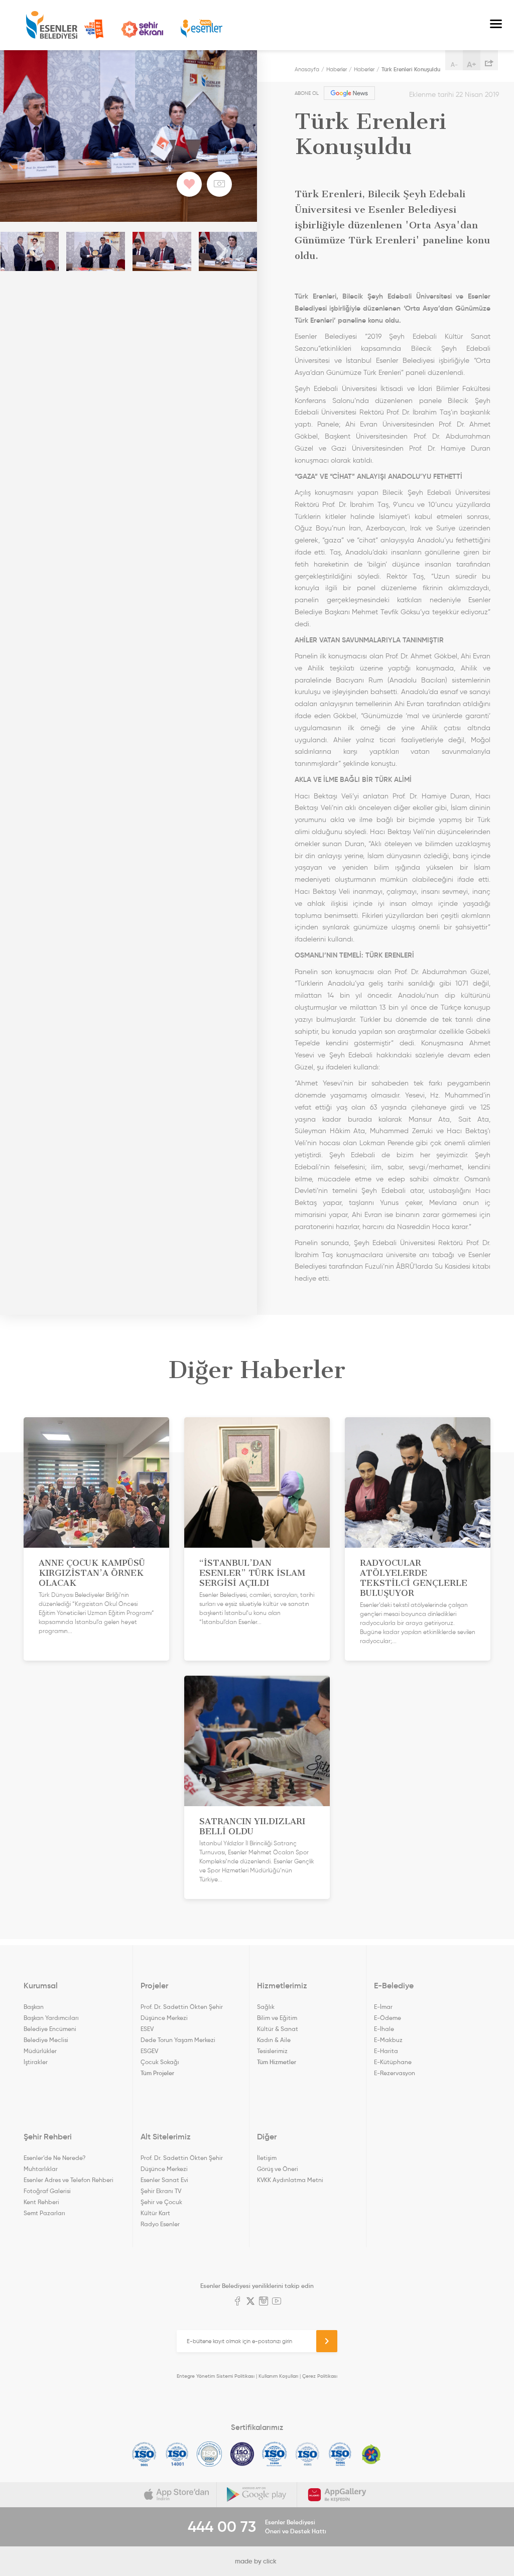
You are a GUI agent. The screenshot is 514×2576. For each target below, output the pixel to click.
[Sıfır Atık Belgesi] (371, 2454)
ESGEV (149, 2051)
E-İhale (384, 2029)
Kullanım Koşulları (278, 2376)
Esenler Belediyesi (52, 25)
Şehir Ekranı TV (142, 29)
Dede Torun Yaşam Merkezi (178, 2040)
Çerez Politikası (320, 2376)
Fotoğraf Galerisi (47, 2191)
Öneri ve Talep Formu (94, 29)
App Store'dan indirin (177, 2495)
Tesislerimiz (272, 2051)
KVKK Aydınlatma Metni (290, 2180)
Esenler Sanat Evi (164, 2180)
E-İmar (383, 2007)
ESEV (147, 2029)
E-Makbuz (388, 2040)
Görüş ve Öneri (278, 2169)
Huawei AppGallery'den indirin (337, 2495)
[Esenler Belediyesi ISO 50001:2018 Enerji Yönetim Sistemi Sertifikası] (340, 2454)
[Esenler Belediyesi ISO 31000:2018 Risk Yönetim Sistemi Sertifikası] (275, 2454)
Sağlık (266, 2007)
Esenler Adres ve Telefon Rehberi (69, 2180)
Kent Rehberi (41, 2202)
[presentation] (35, 251)
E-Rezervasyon (395, 2073)
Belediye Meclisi (46, 2040)
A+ (472, 64)
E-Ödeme (388, 2018)
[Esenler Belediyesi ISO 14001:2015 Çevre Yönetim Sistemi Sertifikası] (177, 2454)
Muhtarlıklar (41, 2169)
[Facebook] (237, 2302)
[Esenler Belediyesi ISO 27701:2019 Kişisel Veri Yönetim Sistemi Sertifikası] (242, 2454)
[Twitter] (250, 2302)
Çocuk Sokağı (160, 2062)
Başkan (34, 2007)
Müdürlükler (40, 2051)
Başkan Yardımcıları (51, 2018)
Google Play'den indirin (257, 2495)
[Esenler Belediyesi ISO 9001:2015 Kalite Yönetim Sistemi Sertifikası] (144, 2454)
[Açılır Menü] (496, 25)
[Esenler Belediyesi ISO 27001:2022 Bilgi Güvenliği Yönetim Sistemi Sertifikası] (210, 2454)
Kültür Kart (155, 2213)
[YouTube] (277, 2302)
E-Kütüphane (393, 2062)
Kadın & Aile (274, 2040)
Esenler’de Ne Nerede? (54, 2158)
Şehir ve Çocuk (161, 2202)
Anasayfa (307, 69)
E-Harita (386, 2051)
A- (454, 64)
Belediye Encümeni (50, 2029)
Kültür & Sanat (278, 2029)
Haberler (337, 69)
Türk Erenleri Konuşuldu (411, 69)
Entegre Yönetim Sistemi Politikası (216, 2376)
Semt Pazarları (44, 2213)
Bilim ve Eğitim (277, 2018)
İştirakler (36, 2062)
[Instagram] (264, 2302)
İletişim (267, 2158)
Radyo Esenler (202, 29)
